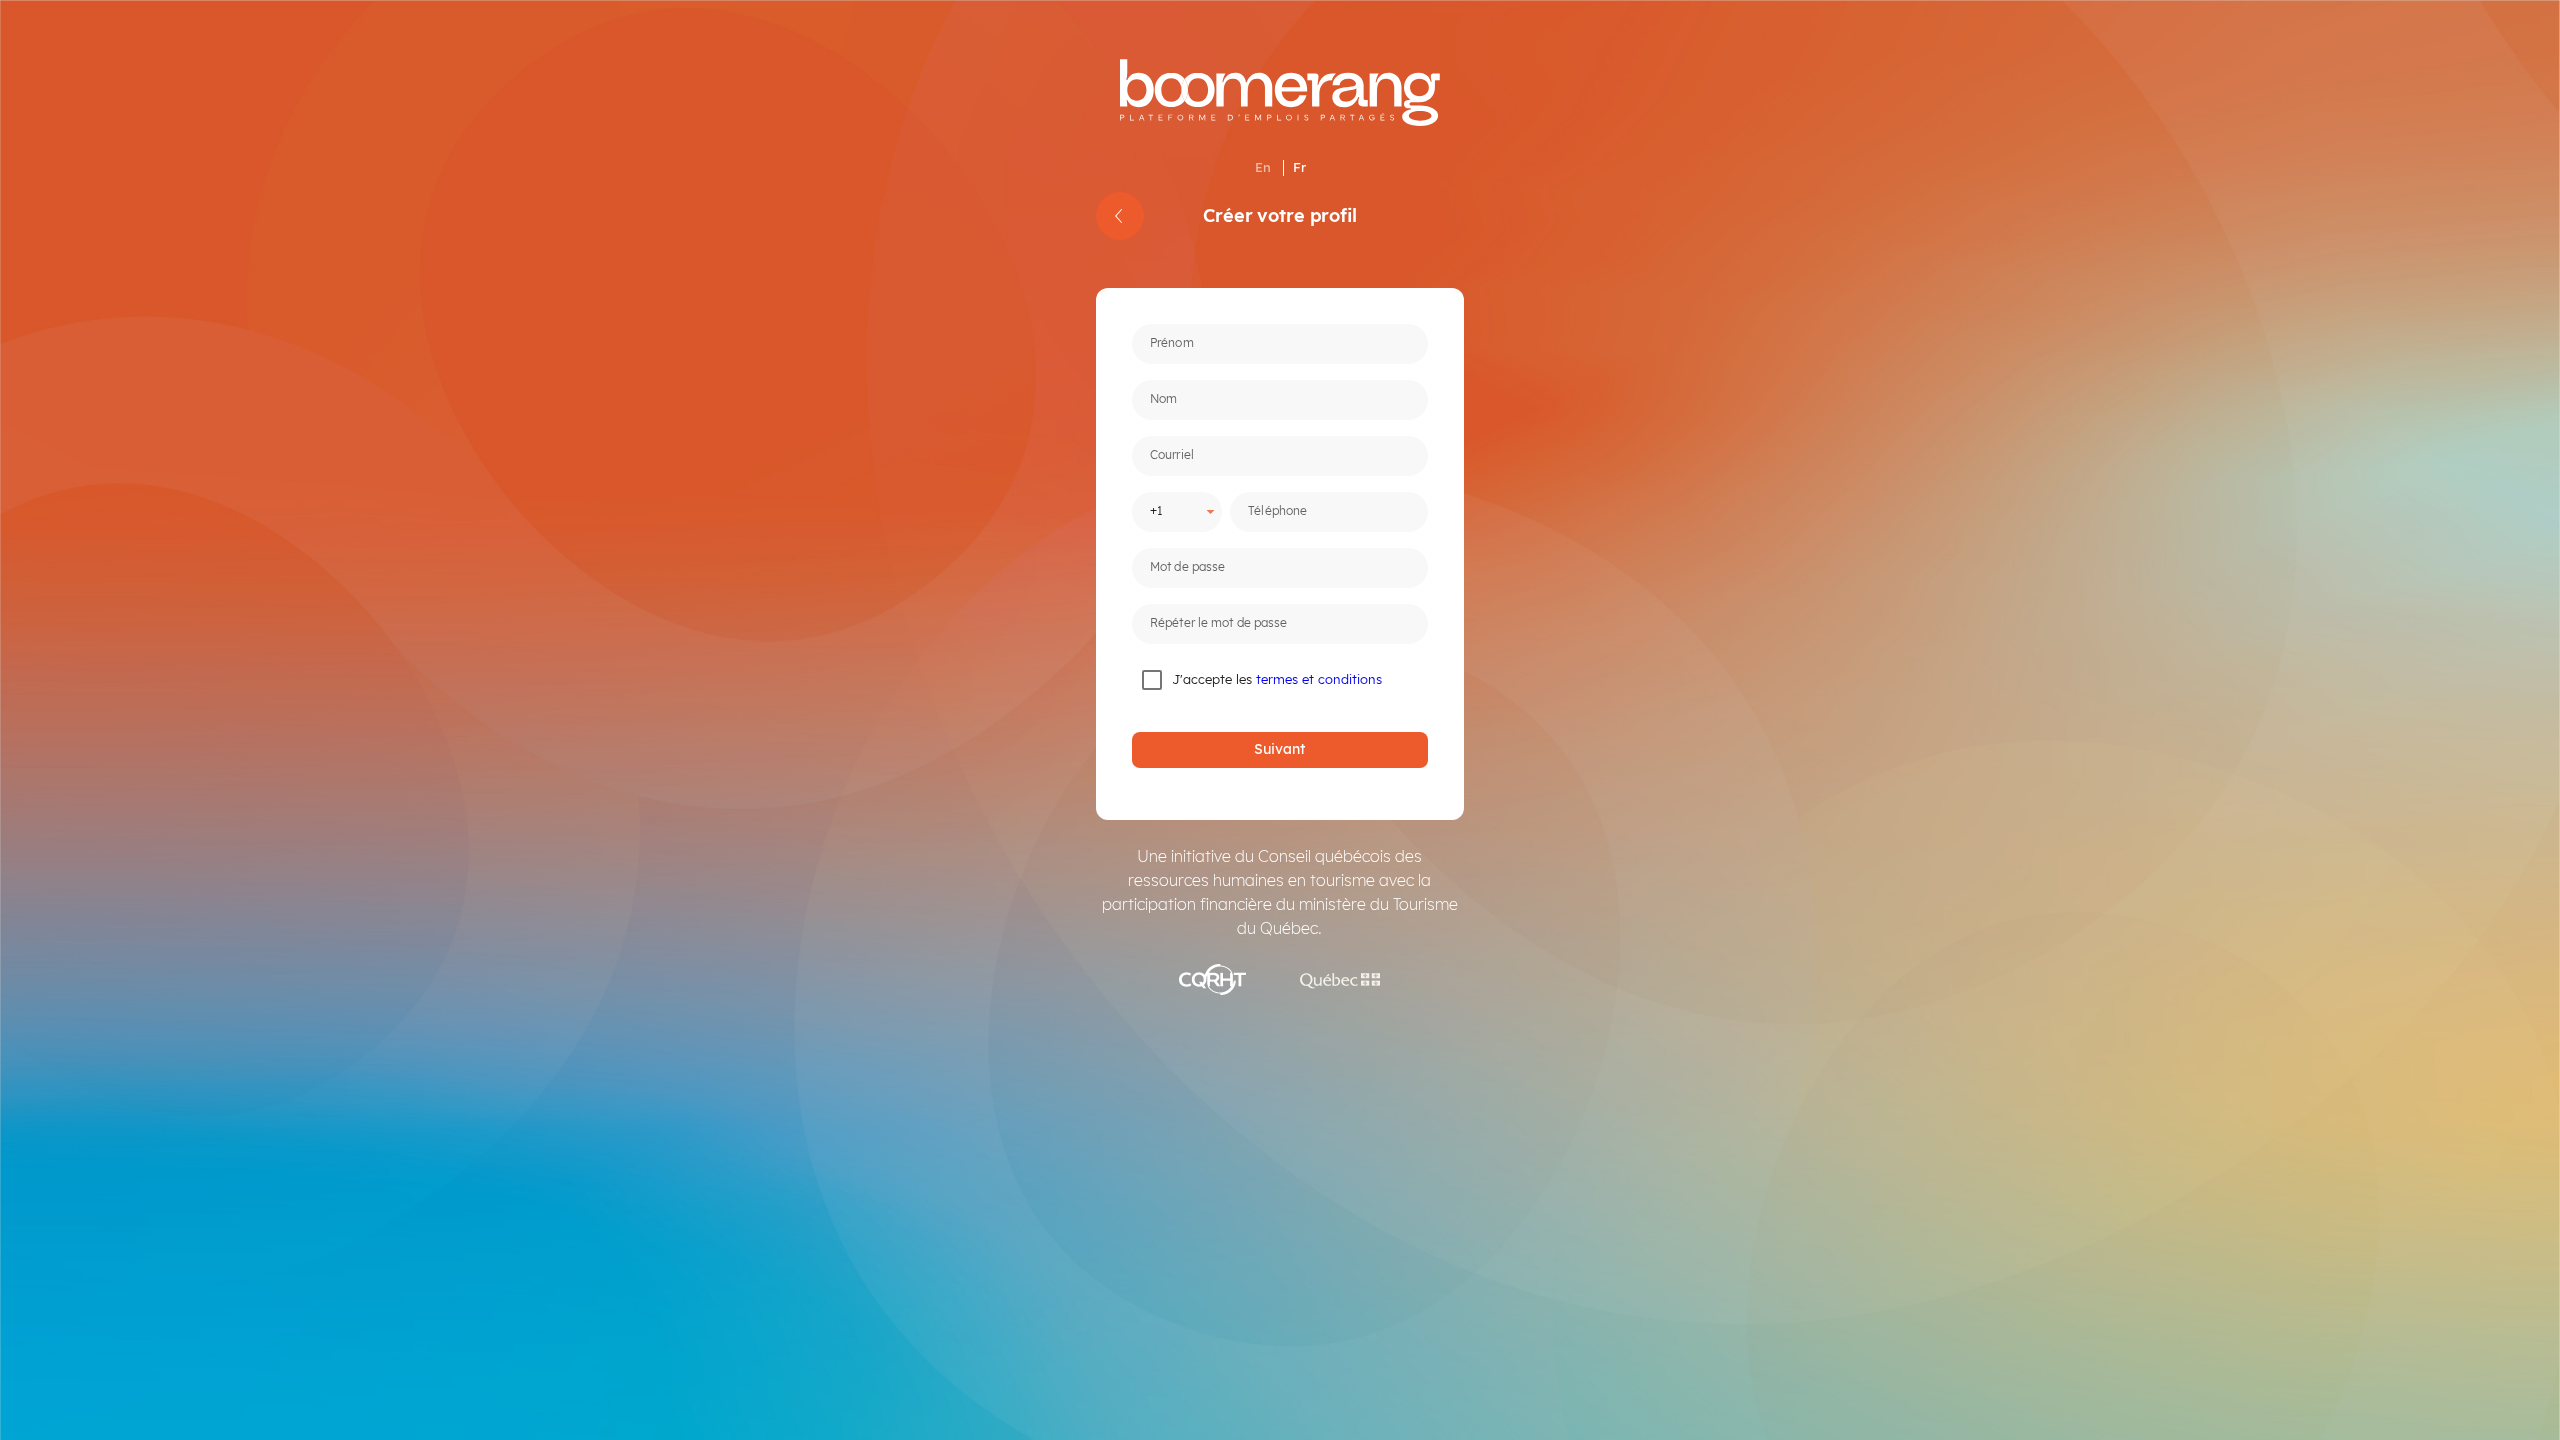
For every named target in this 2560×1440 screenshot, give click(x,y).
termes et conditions (1319, 679)
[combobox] (1168, 511)
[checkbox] (1190, 680)
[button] (1263, 167)
